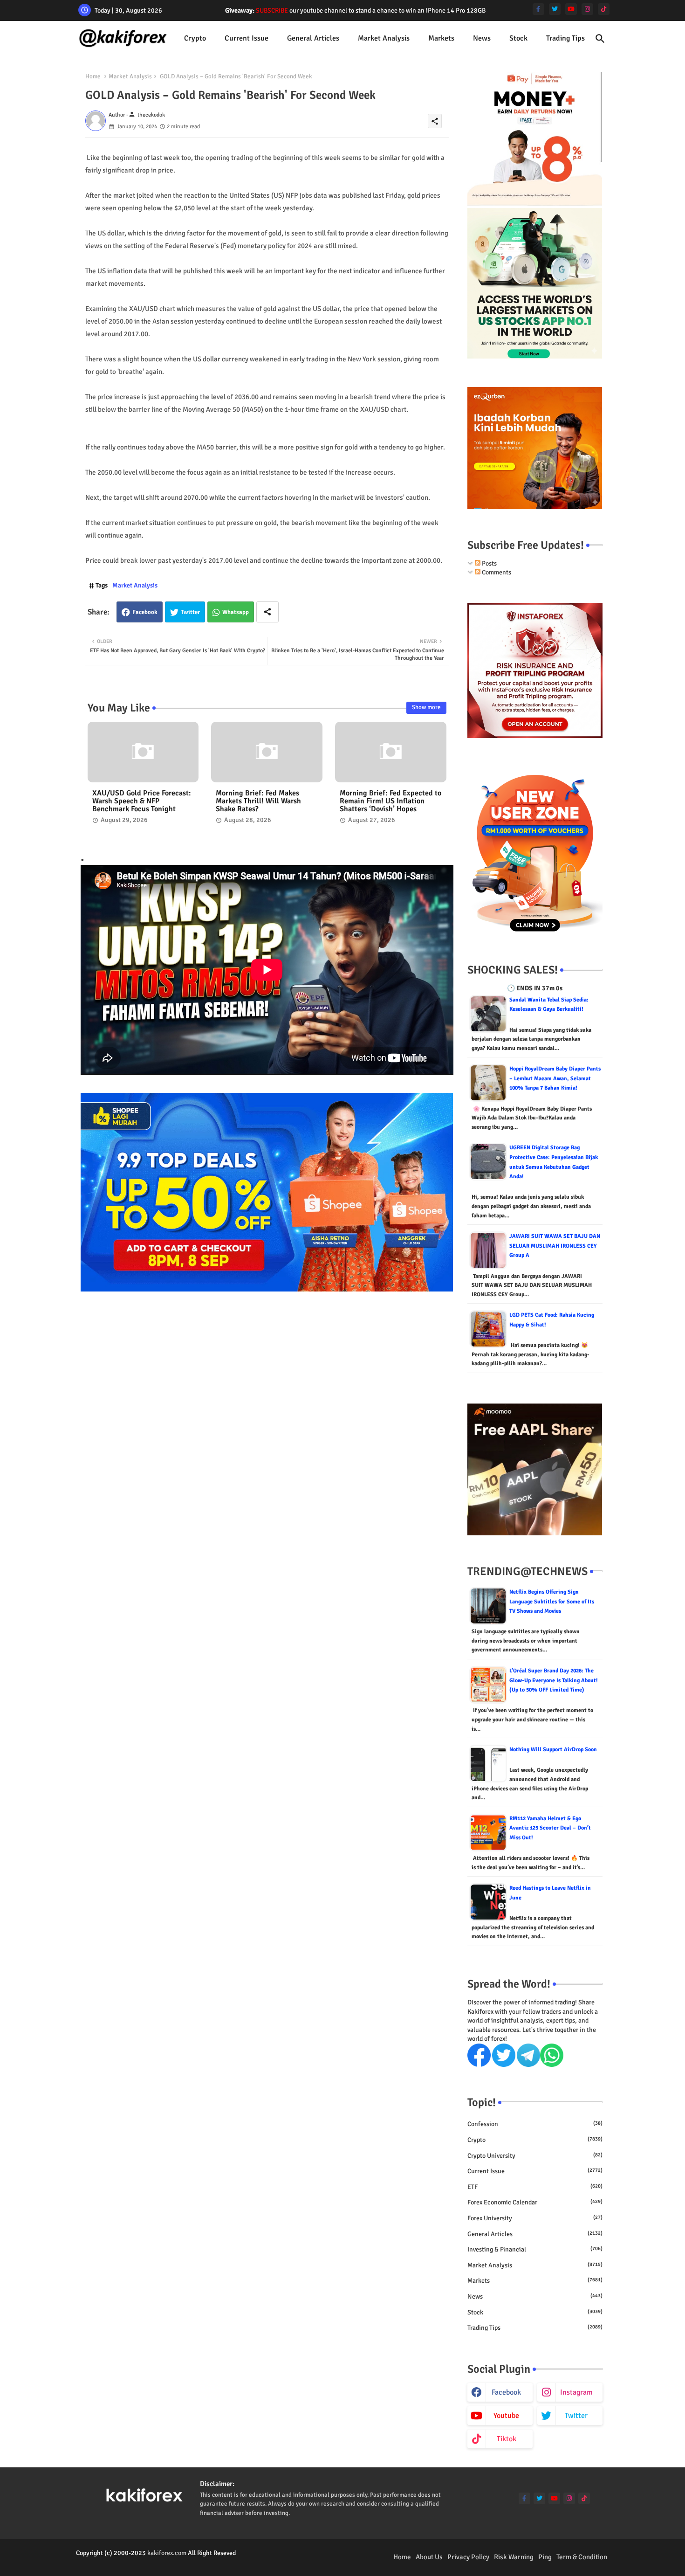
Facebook (145, 612)
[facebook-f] (538, 9)
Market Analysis (384, 38)
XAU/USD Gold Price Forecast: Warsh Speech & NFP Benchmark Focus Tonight (142, 801)
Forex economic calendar (535, 2202)
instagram (576, 2392)
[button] (600, 39)
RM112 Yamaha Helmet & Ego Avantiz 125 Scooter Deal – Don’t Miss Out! (550, 1828)
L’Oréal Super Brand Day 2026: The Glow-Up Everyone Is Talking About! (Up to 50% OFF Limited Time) (554, 1680)
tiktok (507, 2439)
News (482, 38)
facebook (506, 2392)
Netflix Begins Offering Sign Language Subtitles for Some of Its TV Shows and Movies (552, 1602)
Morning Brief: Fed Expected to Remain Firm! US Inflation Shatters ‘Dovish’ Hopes (390, 801)
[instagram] (587, 9)
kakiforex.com (167, 2553)
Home (93, 76)
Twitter (190, 612)
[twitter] (555, 9)
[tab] (195, 38)
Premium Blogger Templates (115, 2562)
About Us (429, 2557)
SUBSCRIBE (272, 10)
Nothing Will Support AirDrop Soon (553, 1750)
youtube (506, 2416)
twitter (576, 2416)
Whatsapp (236, 612)
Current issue (247, 38)
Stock (518, 38)
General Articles (313, 38)
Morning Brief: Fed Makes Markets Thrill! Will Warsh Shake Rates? (258, 801)
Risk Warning (514, 2557)
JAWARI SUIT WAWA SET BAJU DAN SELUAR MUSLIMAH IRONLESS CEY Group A (555, 1246)
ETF (535, 2187)
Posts (489, 563)
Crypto (195, 38)
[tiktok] (604, 9)
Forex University (535, 2218)
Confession (535, 2124)
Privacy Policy (468, 2557)
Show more (426, 707)
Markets (441, 38)
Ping (545, 2557)
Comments (496, 572)
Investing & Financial (535, 2249)
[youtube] (571, 9)
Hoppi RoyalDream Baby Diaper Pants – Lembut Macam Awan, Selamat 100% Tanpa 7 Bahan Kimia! (555, 1078)
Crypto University (535, 2156)
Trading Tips (565, 38)
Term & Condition (582, 2557)
